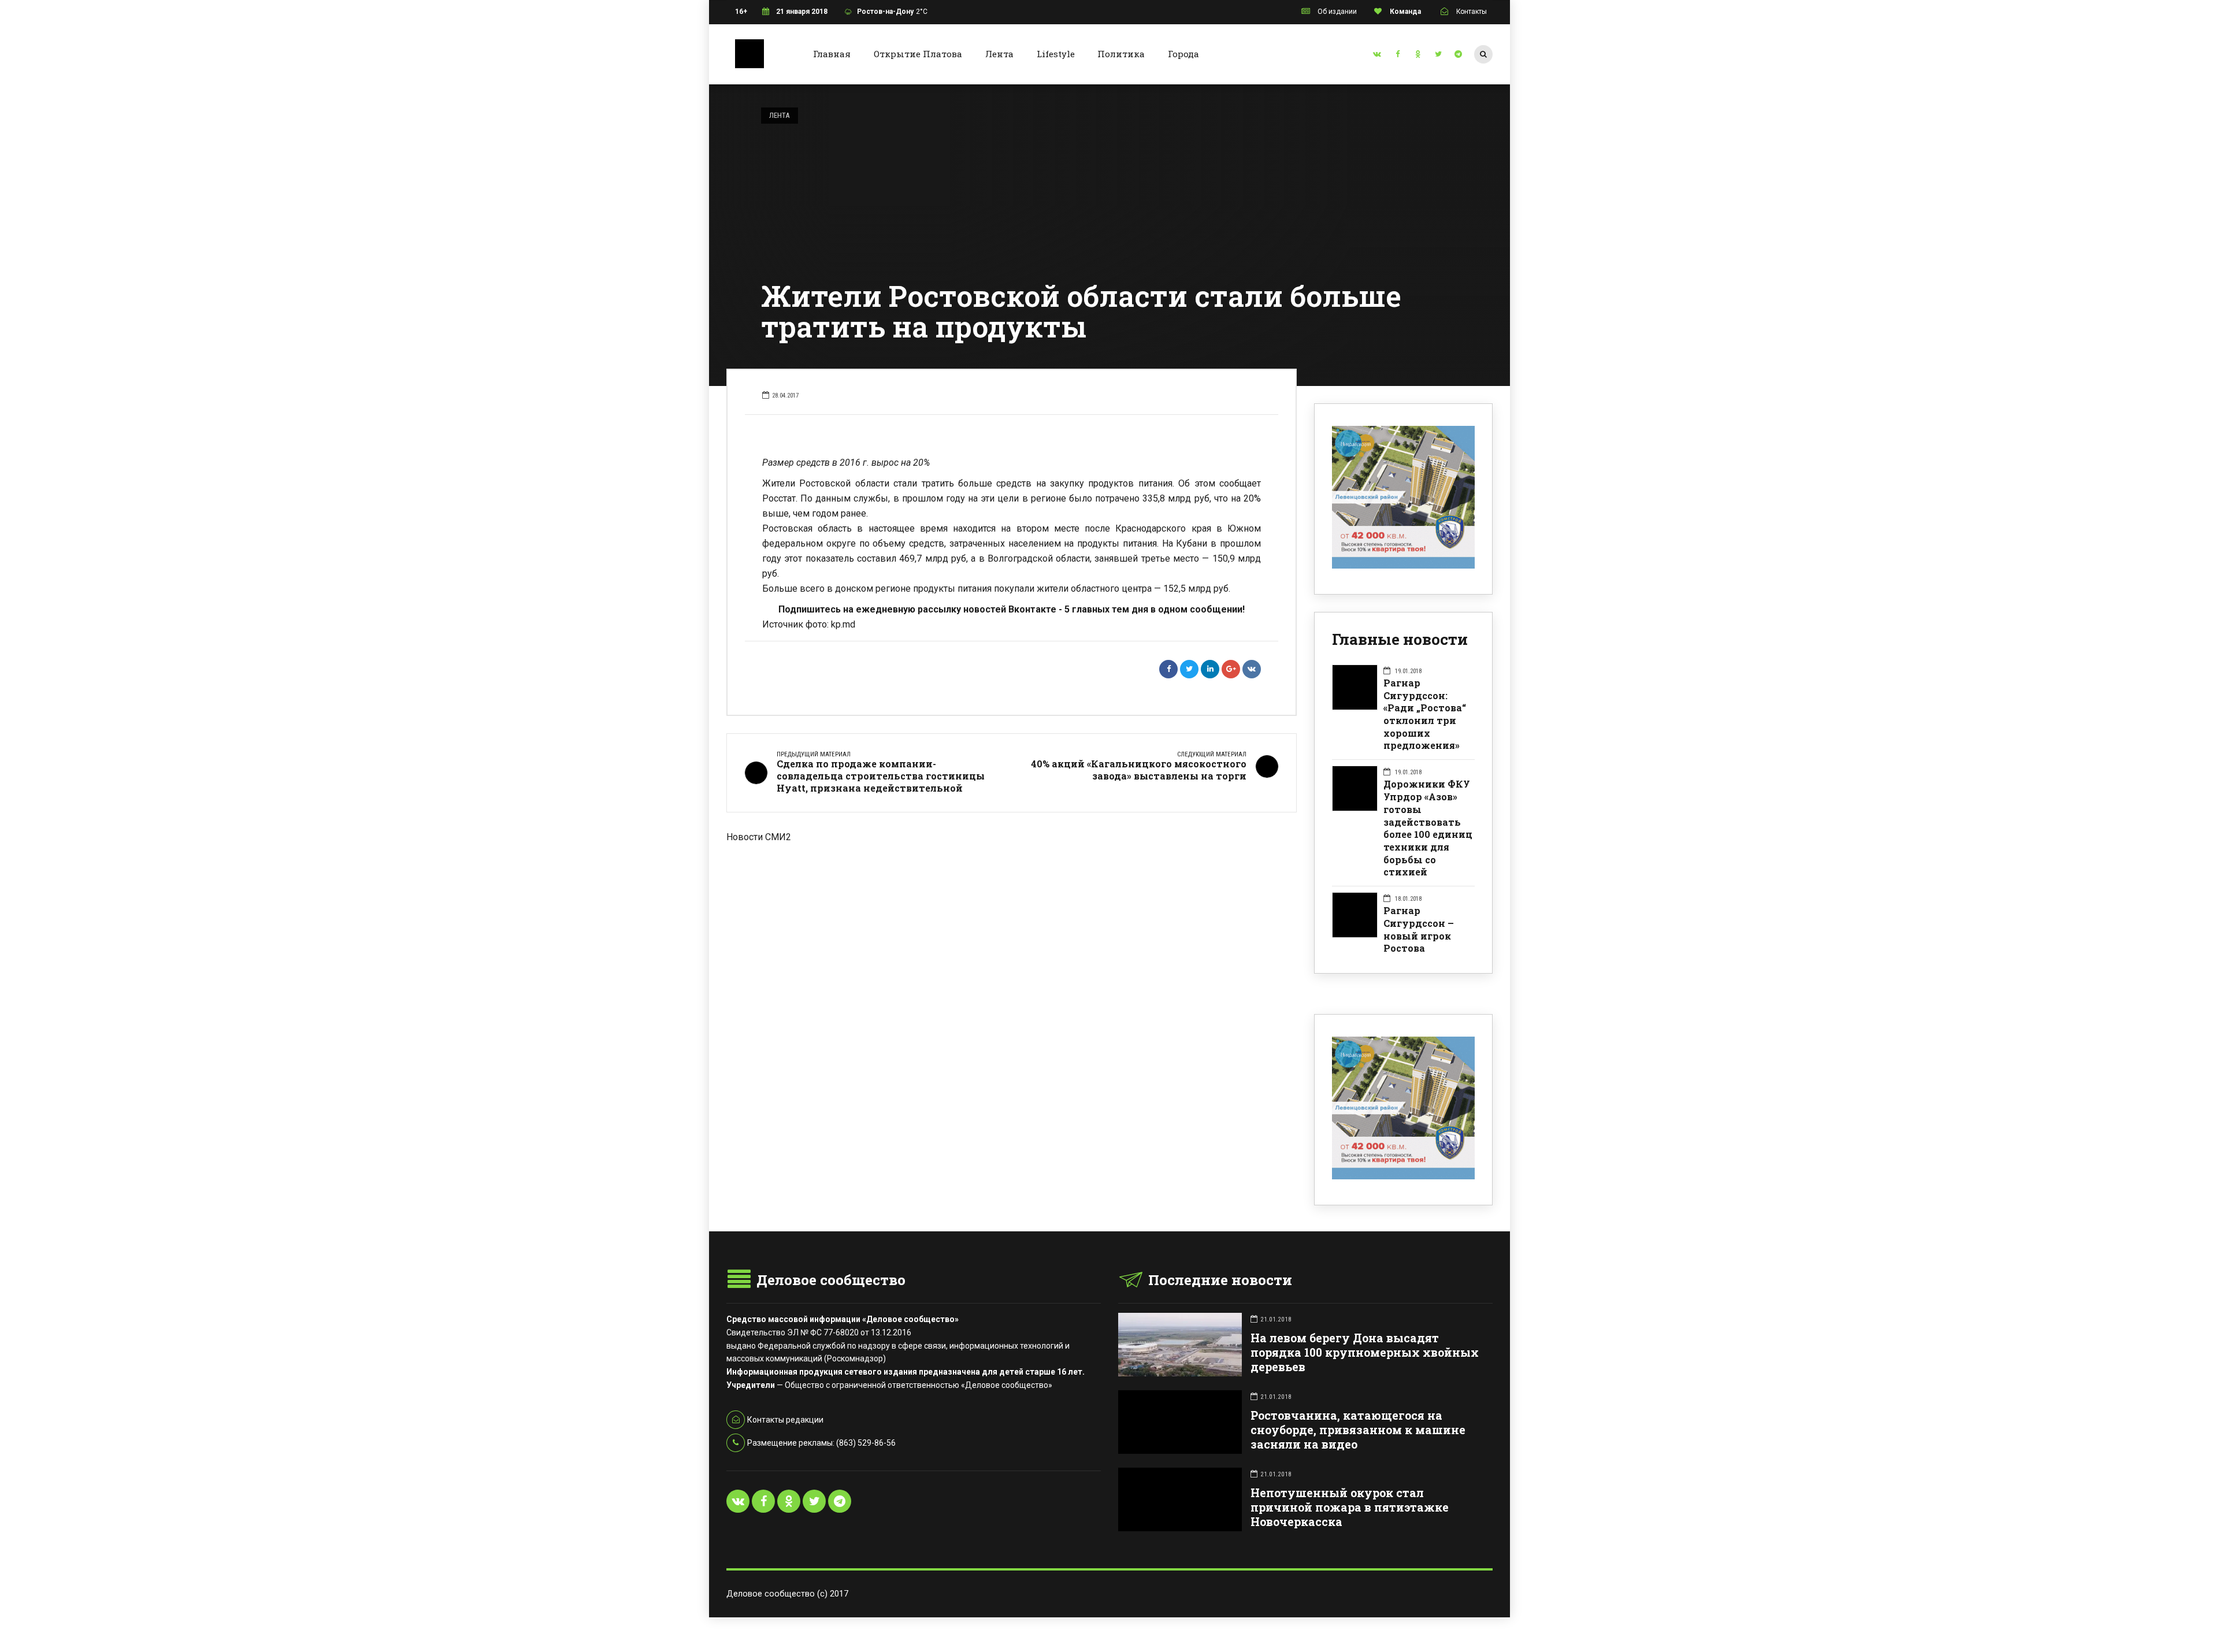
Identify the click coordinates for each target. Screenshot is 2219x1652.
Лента (999, 54)
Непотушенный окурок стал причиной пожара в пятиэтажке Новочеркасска (1350, 1507)
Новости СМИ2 (759, 837)
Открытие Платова (918, 54)
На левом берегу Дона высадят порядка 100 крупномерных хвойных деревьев (1365, 1352)
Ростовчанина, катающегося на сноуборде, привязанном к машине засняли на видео (1358, 1430)
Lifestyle (1056, 54)
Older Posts (1012, 904)
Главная (832, 54)
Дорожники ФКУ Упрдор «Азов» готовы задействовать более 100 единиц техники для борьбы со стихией (1428, 828)
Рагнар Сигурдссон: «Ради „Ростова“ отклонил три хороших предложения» (1425, 714)
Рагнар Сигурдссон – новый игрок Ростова (1419, 929)
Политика (1121, 54)
